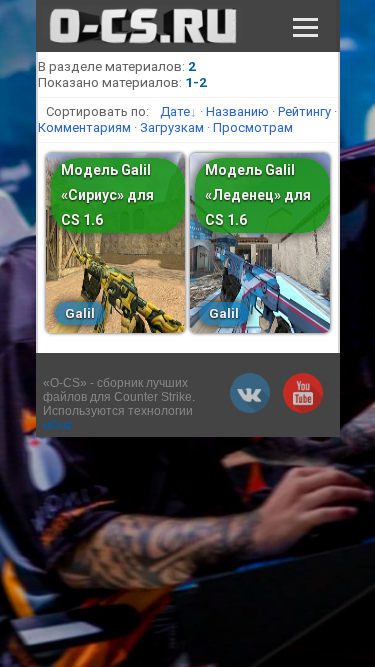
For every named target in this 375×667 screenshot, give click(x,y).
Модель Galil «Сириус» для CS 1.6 (107, 195)
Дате (175, 111)
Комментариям (84, 127)
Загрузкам (172, 127)
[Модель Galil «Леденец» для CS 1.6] (259, 328)
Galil (80, 313)
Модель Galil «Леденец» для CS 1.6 (258, 195)
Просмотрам (253, 127)
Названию (237, 111)
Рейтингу (304, 111)
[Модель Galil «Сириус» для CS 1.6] (115, 328)
